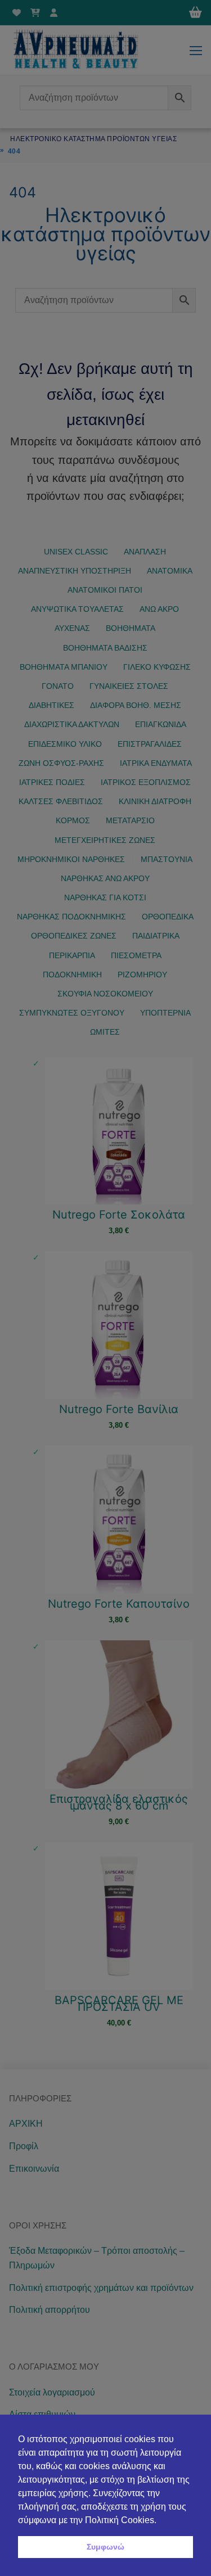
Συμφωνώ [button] (105, 2547)
